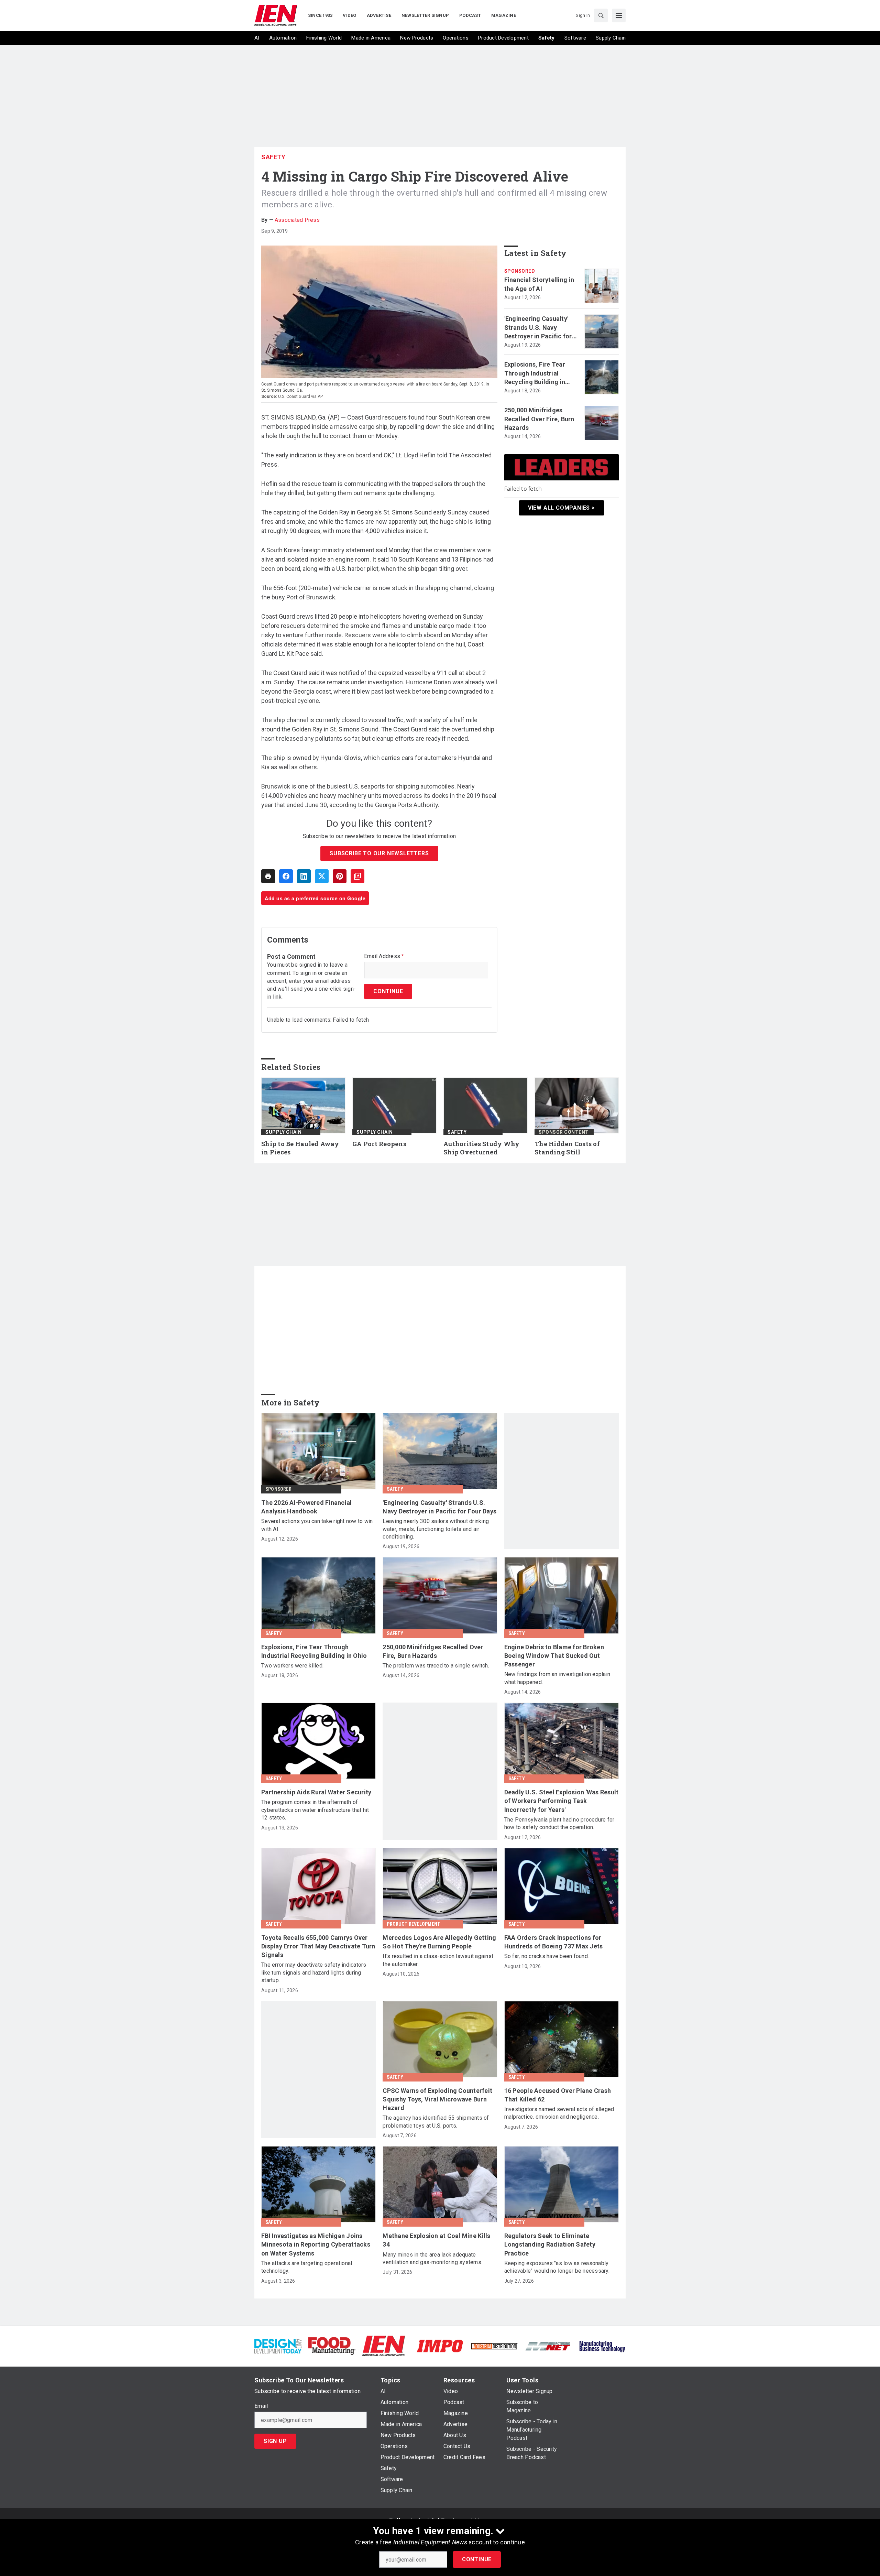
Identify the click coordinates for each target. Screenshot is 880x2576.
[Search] (601, 15)
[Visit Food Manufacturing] (332, 2345)
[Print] (268, 876)
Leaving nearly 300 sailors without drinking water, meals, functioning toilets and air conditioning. (436, 1529)
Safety (273, 157)
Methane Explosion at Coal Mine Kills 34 (436, 2240)
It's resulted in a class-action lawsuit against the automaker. (438, 1960)
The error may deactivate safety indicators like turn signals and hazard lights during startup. (314, 1972)
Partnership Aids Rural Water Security (316, 1792)
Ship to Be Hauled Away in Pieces (300, 1148)
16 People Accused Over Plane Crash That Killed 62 (558, 2095)
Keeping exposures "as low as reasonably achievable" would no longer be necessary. (557, 2267)
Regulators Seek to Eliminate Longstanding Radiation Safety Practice (550, 2244)
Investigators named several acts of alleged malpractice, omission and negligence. (559, 2113)
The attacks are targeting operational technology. (307, 2267)
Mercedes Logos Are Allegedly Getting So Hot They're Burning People (439, 1942)
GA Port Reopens (379, 1144)
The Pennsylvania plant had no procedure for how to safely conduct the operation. (559, 1823)
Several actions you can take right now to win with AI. (317, 1525)
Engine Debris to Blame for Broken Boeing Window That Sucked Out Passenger (554, 1656)
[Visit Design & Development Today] (278, 2345)
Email (261, 2406)
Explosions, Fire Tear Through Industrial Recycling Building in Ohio (535, 373)
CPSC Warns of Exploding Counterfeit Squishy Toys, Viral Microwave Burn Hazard (437, 2099)
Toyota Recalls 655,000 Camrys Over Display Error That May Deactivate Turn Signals (318, 1946)
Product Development (414, 1924)
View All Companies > (562, 508)
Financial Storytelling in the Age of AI (539, 284)
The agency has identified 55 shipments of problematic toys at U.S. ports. (436, 2122)
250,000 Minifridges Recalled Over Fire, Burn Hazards (539, 419)
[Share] (286, 876)
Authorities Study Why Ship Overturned (481, 1148)
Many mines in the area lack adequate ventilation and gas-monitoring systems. (432, 2258)
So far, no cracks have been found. (547, 1956)
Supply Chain (283, 1132)
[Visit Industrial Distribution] (494, 2346)
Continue (477, 2559)
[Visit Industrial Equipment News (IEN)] (384, 2345)
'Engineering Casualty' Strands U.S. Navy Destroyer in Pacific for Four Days (538, 328)
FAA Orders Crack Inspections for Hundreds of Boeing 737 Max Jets (554, 1942)
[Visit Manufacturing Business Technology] (602, 2345)
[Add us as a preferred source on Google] (357, 876)
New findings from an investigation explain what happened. (557, 1678)
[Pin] (340, 876)
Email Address (384, 956)
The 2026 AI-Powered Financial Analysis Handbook (306, 1507)
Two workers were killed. (292, 1666)
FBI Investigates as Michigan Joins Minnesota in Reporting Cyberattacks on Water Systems (316, 2244)
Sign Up (275, 2441)
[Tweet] (322, 876)
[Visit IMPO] (440, 2345)
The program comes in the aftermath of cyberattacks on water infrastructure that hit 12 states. (315, 1810)
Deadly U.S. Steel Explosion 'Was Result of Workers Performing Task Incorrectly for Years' (562, 1801)
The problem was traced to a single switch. (436, 1666)
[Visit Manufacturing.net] (548, 2346)
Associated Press (297, 220)
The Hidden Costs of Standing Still (567, 1148)
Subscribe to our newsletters (379, 853)
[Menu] (619, 15)
